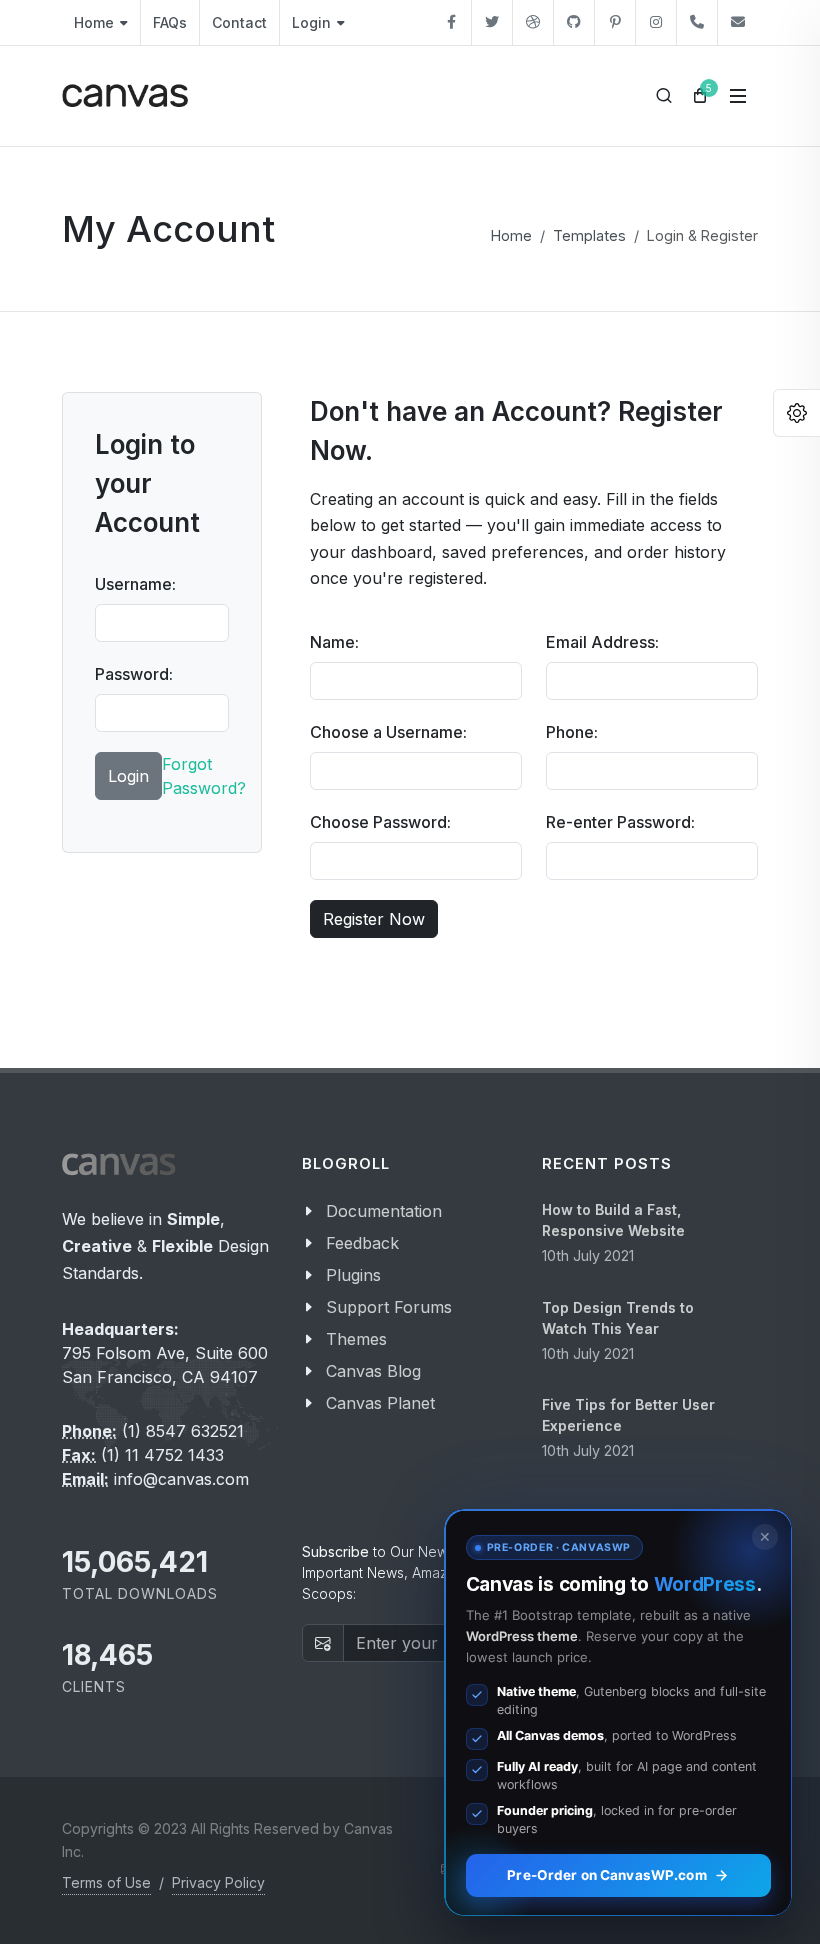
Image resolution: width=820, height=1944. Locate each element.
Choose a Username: (388, 732)
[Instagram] (656, 22)
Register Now (374, 919)
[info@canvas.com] (738, 22)
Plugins (353, 1275)
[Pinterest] (615, 22)
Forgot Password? (204, 776)
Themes (356, 1339)
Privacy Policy (218, 1882)
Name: (334, 642)
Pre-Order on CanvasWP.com (606, 1875)
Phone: (572, 732)
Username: (135, 584)
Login (311, 22)
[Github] (574, 22)
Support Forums (389, 1307)
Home (94, 22)
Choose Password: (380, 822)
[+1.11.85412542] (697, 22)
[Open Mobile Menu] (738, 96)
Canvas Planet (380, 1403)
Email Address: (602, 642)
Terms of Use (106, 1882)
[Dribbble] (533, 22)
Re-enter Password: (620, 822)
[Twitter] (492, 22)
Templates (589, 235)
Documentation (384, 1211)
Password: (134, 674)
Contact (239, 22)
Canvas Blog (373, 1371)
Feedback (362, 1243)
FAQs (170, 22)
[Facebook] (451, 22)
